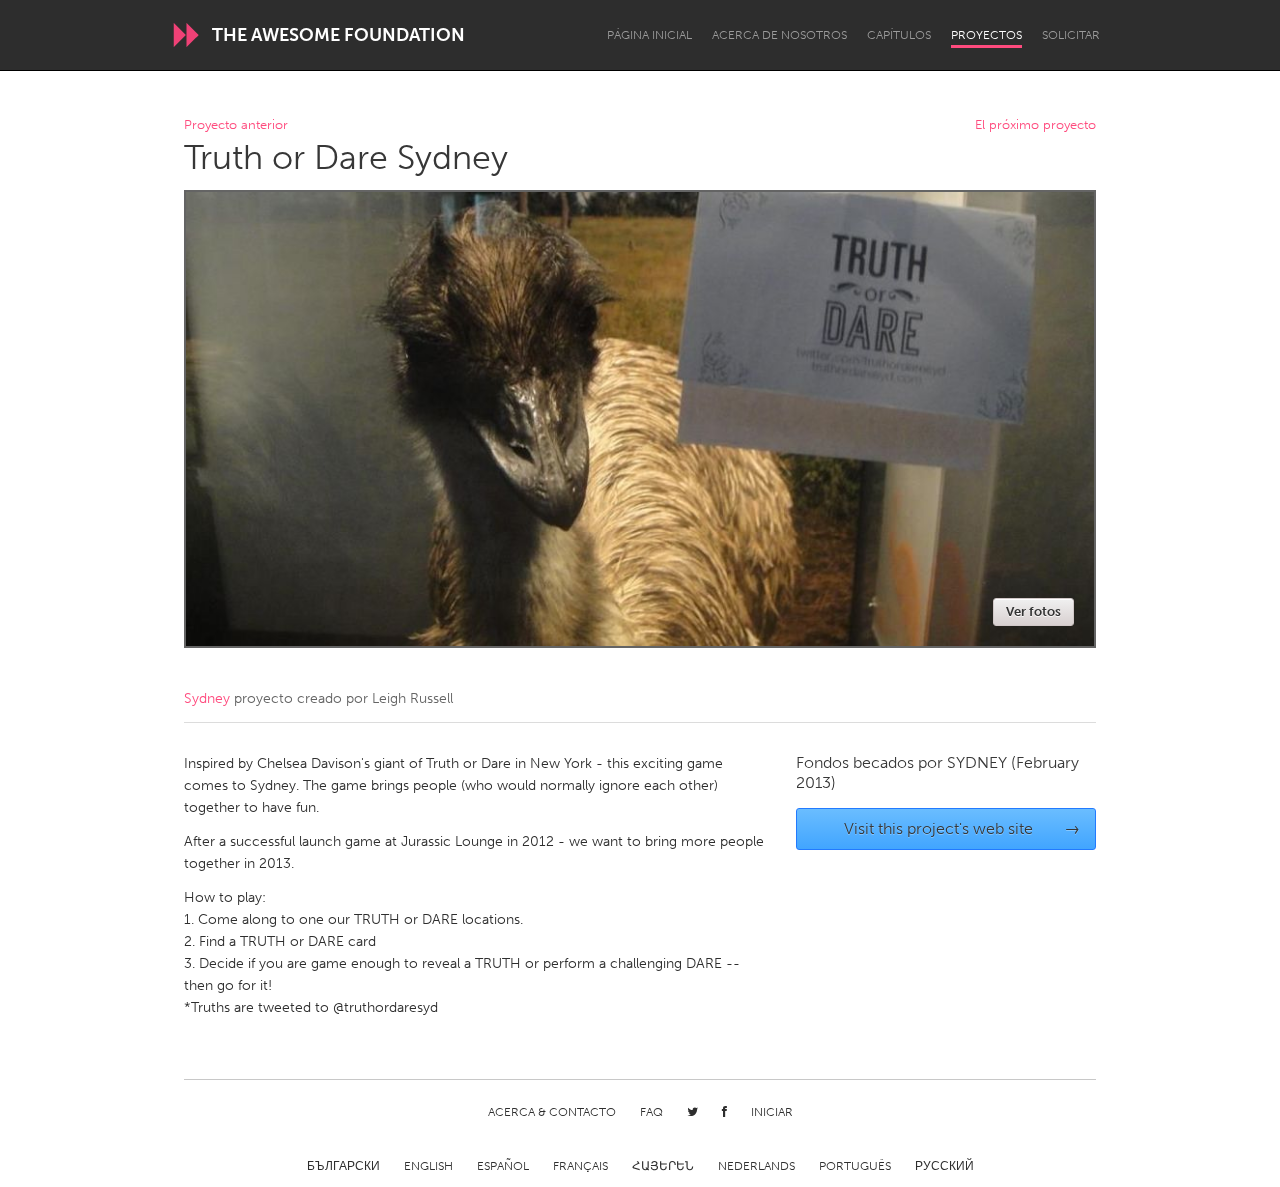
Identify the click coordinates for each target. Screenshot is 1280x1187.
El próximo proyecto (1035, 125)
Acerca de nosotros (779, 35)
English (428, 1166)
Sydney (207, 698)
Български (343, 1166)
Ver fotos (1033, 611)
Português (855, 1166)
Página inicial (649, 35)
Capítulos (899, 35)
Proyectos (986, 35)
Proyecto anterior (236, 125)
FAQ (651, 1112)
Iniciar (772, 1112)
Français (580, 1166)
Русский (944, 1166)
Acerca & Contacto (552, 1112)
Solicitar (1071, 35)
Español (503, 1166)
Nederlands (756, 1166)
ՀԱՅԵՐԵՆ (663, 1166)
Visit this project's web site (962, 828)
